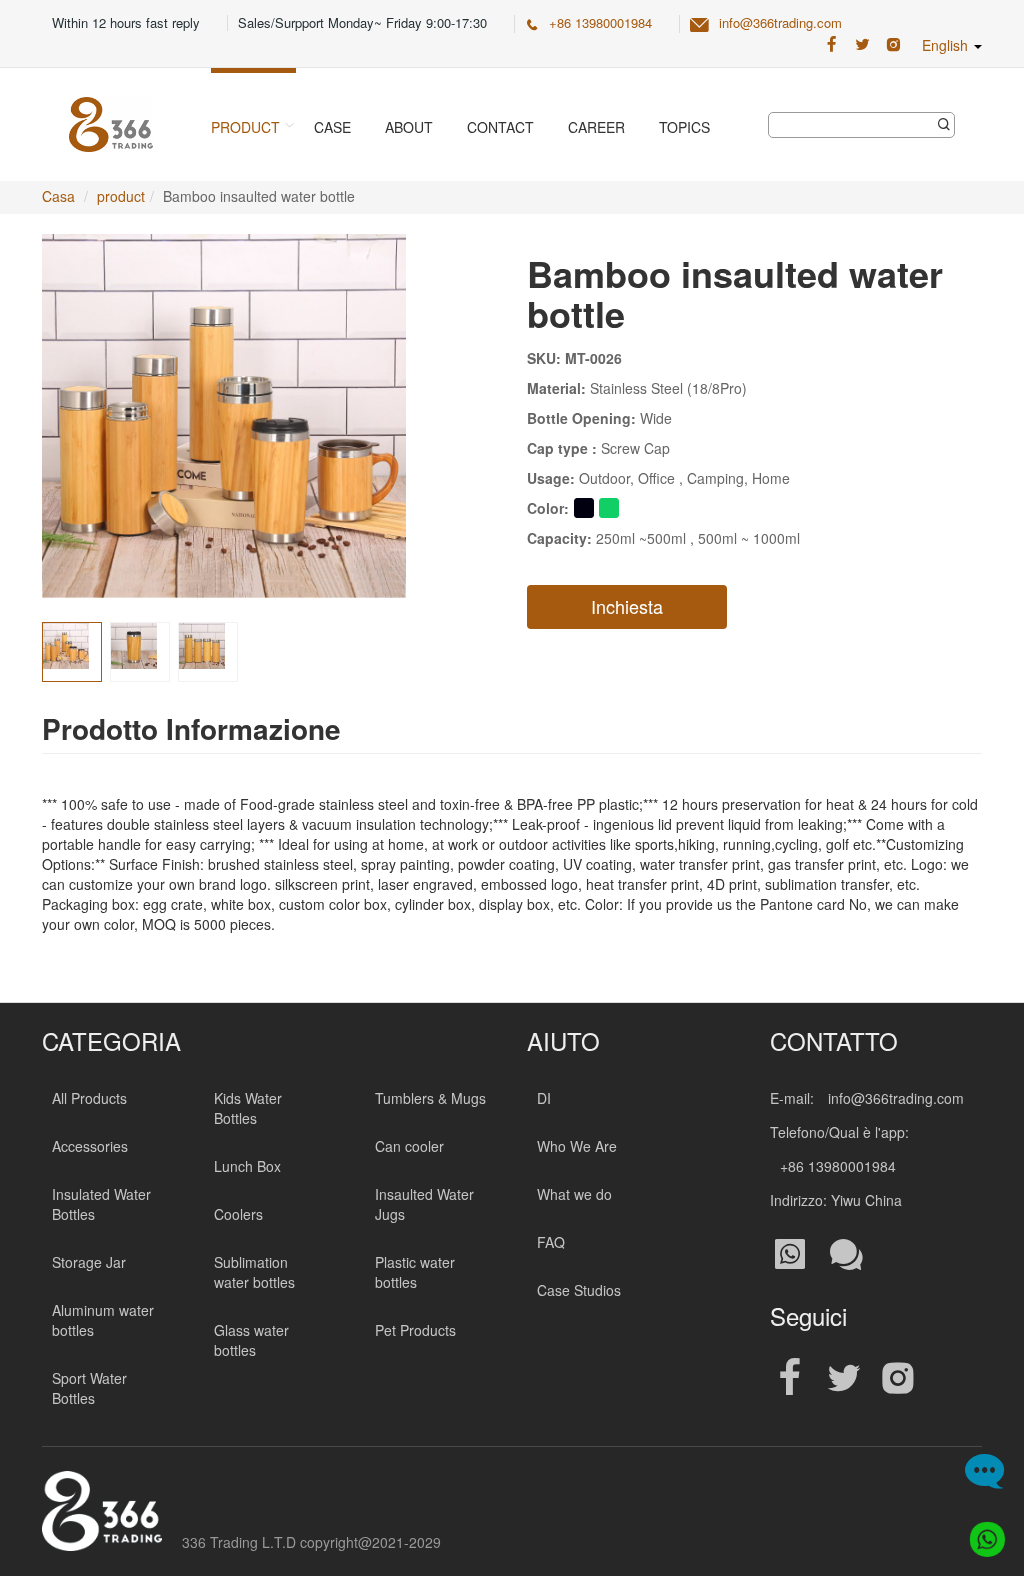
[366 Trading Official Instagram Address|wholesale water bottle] (893, 45)
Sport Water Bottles (89, 1388)
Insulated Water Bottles (101, 1204)
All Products (89, 1098)
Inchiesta (627, 606)
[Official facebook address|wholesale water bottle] (790, 1378)
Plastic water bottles (415, 1272)
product (121, 196)
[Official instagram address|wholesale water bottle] (898, 1378)
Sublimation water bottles (254, 1272)
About (409, 127)
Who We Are (577, 1146)
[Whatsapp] (981, 1533)
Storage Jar (89, 1262)
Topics (684, 127)
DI (544, 1098)
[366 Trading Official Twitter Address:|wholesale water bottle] (862, 45)
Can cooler (409, 1146)
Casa (58, 196)
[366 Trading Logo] (111, 124)
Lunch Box (247, 1166)
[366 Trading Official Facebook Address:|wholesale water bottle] (831, 45)
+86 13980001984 (600, 22)
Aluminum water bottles (103, 1320)
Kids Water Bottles (248, 1108)
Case (332, 127)
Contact (500, 127)
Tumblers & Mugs (430, 1098)
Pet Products (415, 1330)
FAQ (551, 1242)
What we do (574, 1194)
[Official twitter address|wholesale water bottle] (844, 1378)
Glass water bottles (251, 1340)
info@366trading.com (780, 22)
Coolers (238, 1214)
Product (245, 127)
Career (596, 127)
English (947, 45)
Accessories (90, 1146)
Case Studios (579, 1290)
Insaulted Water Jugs (424, 1204)
